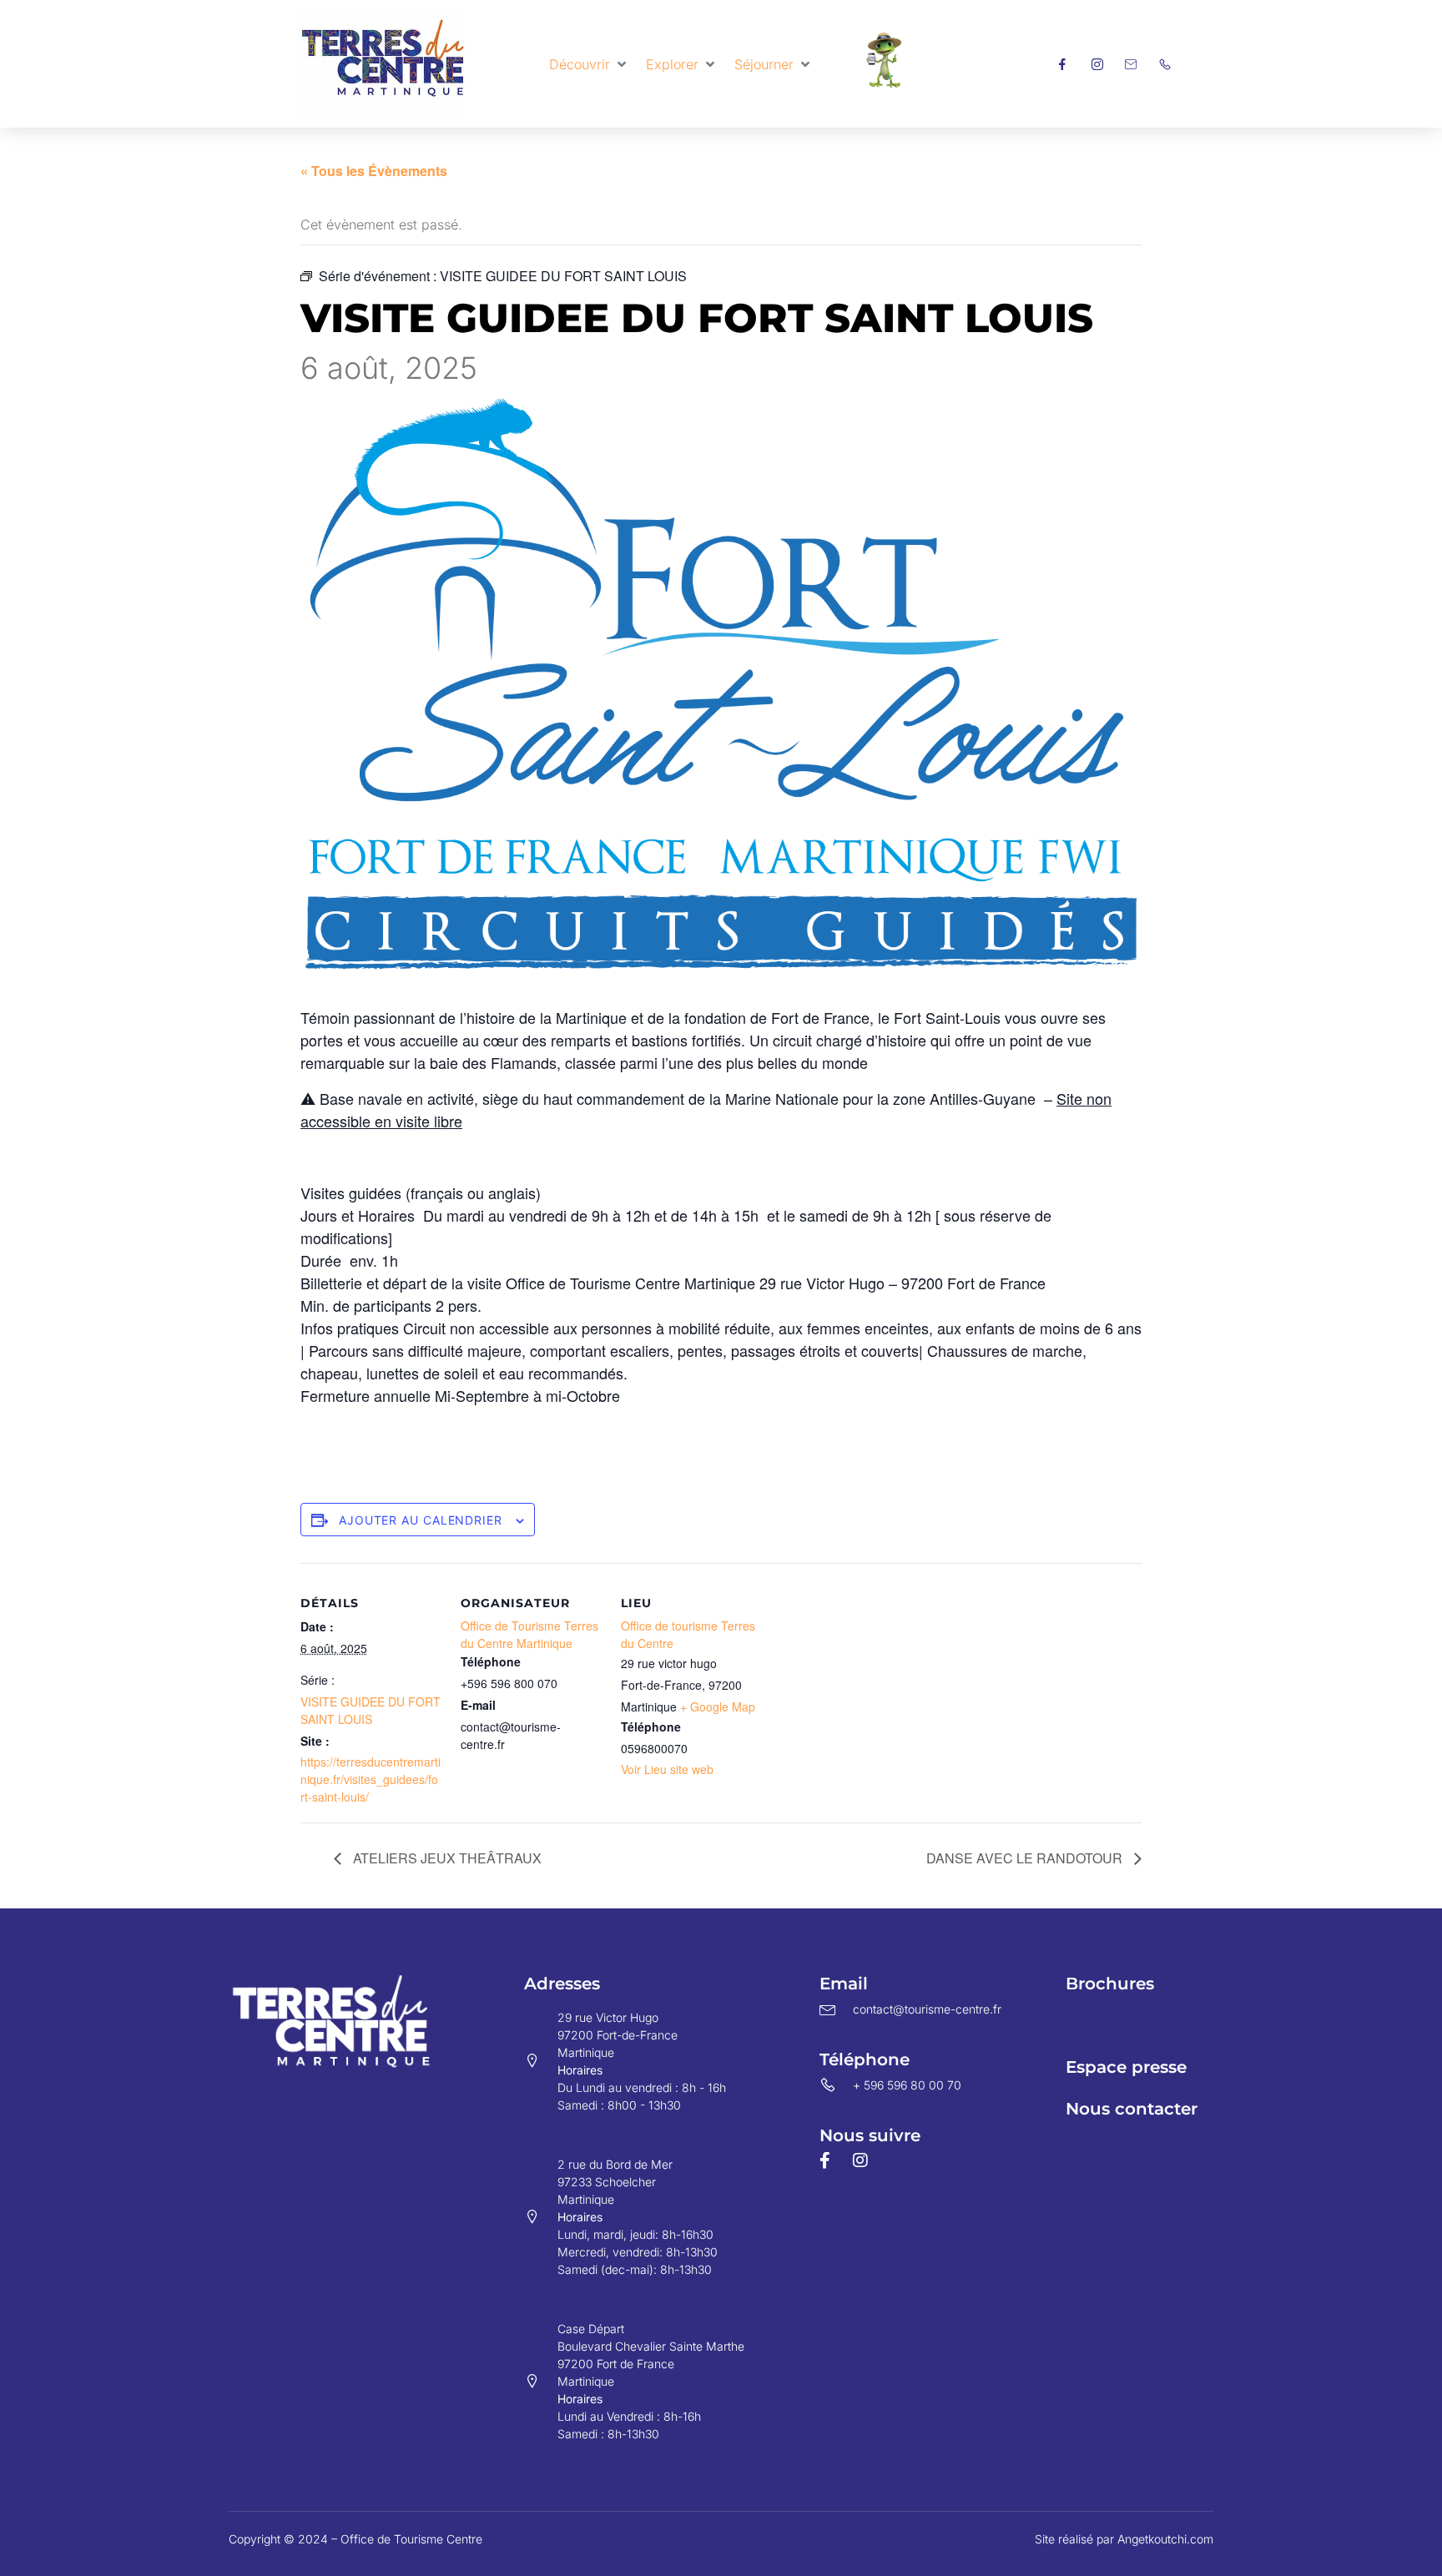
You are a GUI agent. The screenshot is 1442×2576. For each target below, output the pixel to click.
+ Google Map (718, 1706)
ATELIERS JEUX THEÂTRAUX (446, 1858)
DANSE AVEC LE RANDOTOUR (1026, 1858)
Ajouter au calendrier (421, 1520)
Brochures (1110, 1984)
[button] (589, 64)
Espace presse (1126, 2067)
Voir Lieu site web (667, 1769)
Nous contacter (1132, 2109)
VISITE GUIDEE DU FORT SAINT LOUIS (371, 1710)
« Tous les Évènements (374, 171)
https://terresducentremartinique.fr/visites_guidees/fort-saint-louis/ (371, 1779)
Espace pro (1113, 2025)
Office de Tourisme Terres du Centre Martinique (529, 1634)
